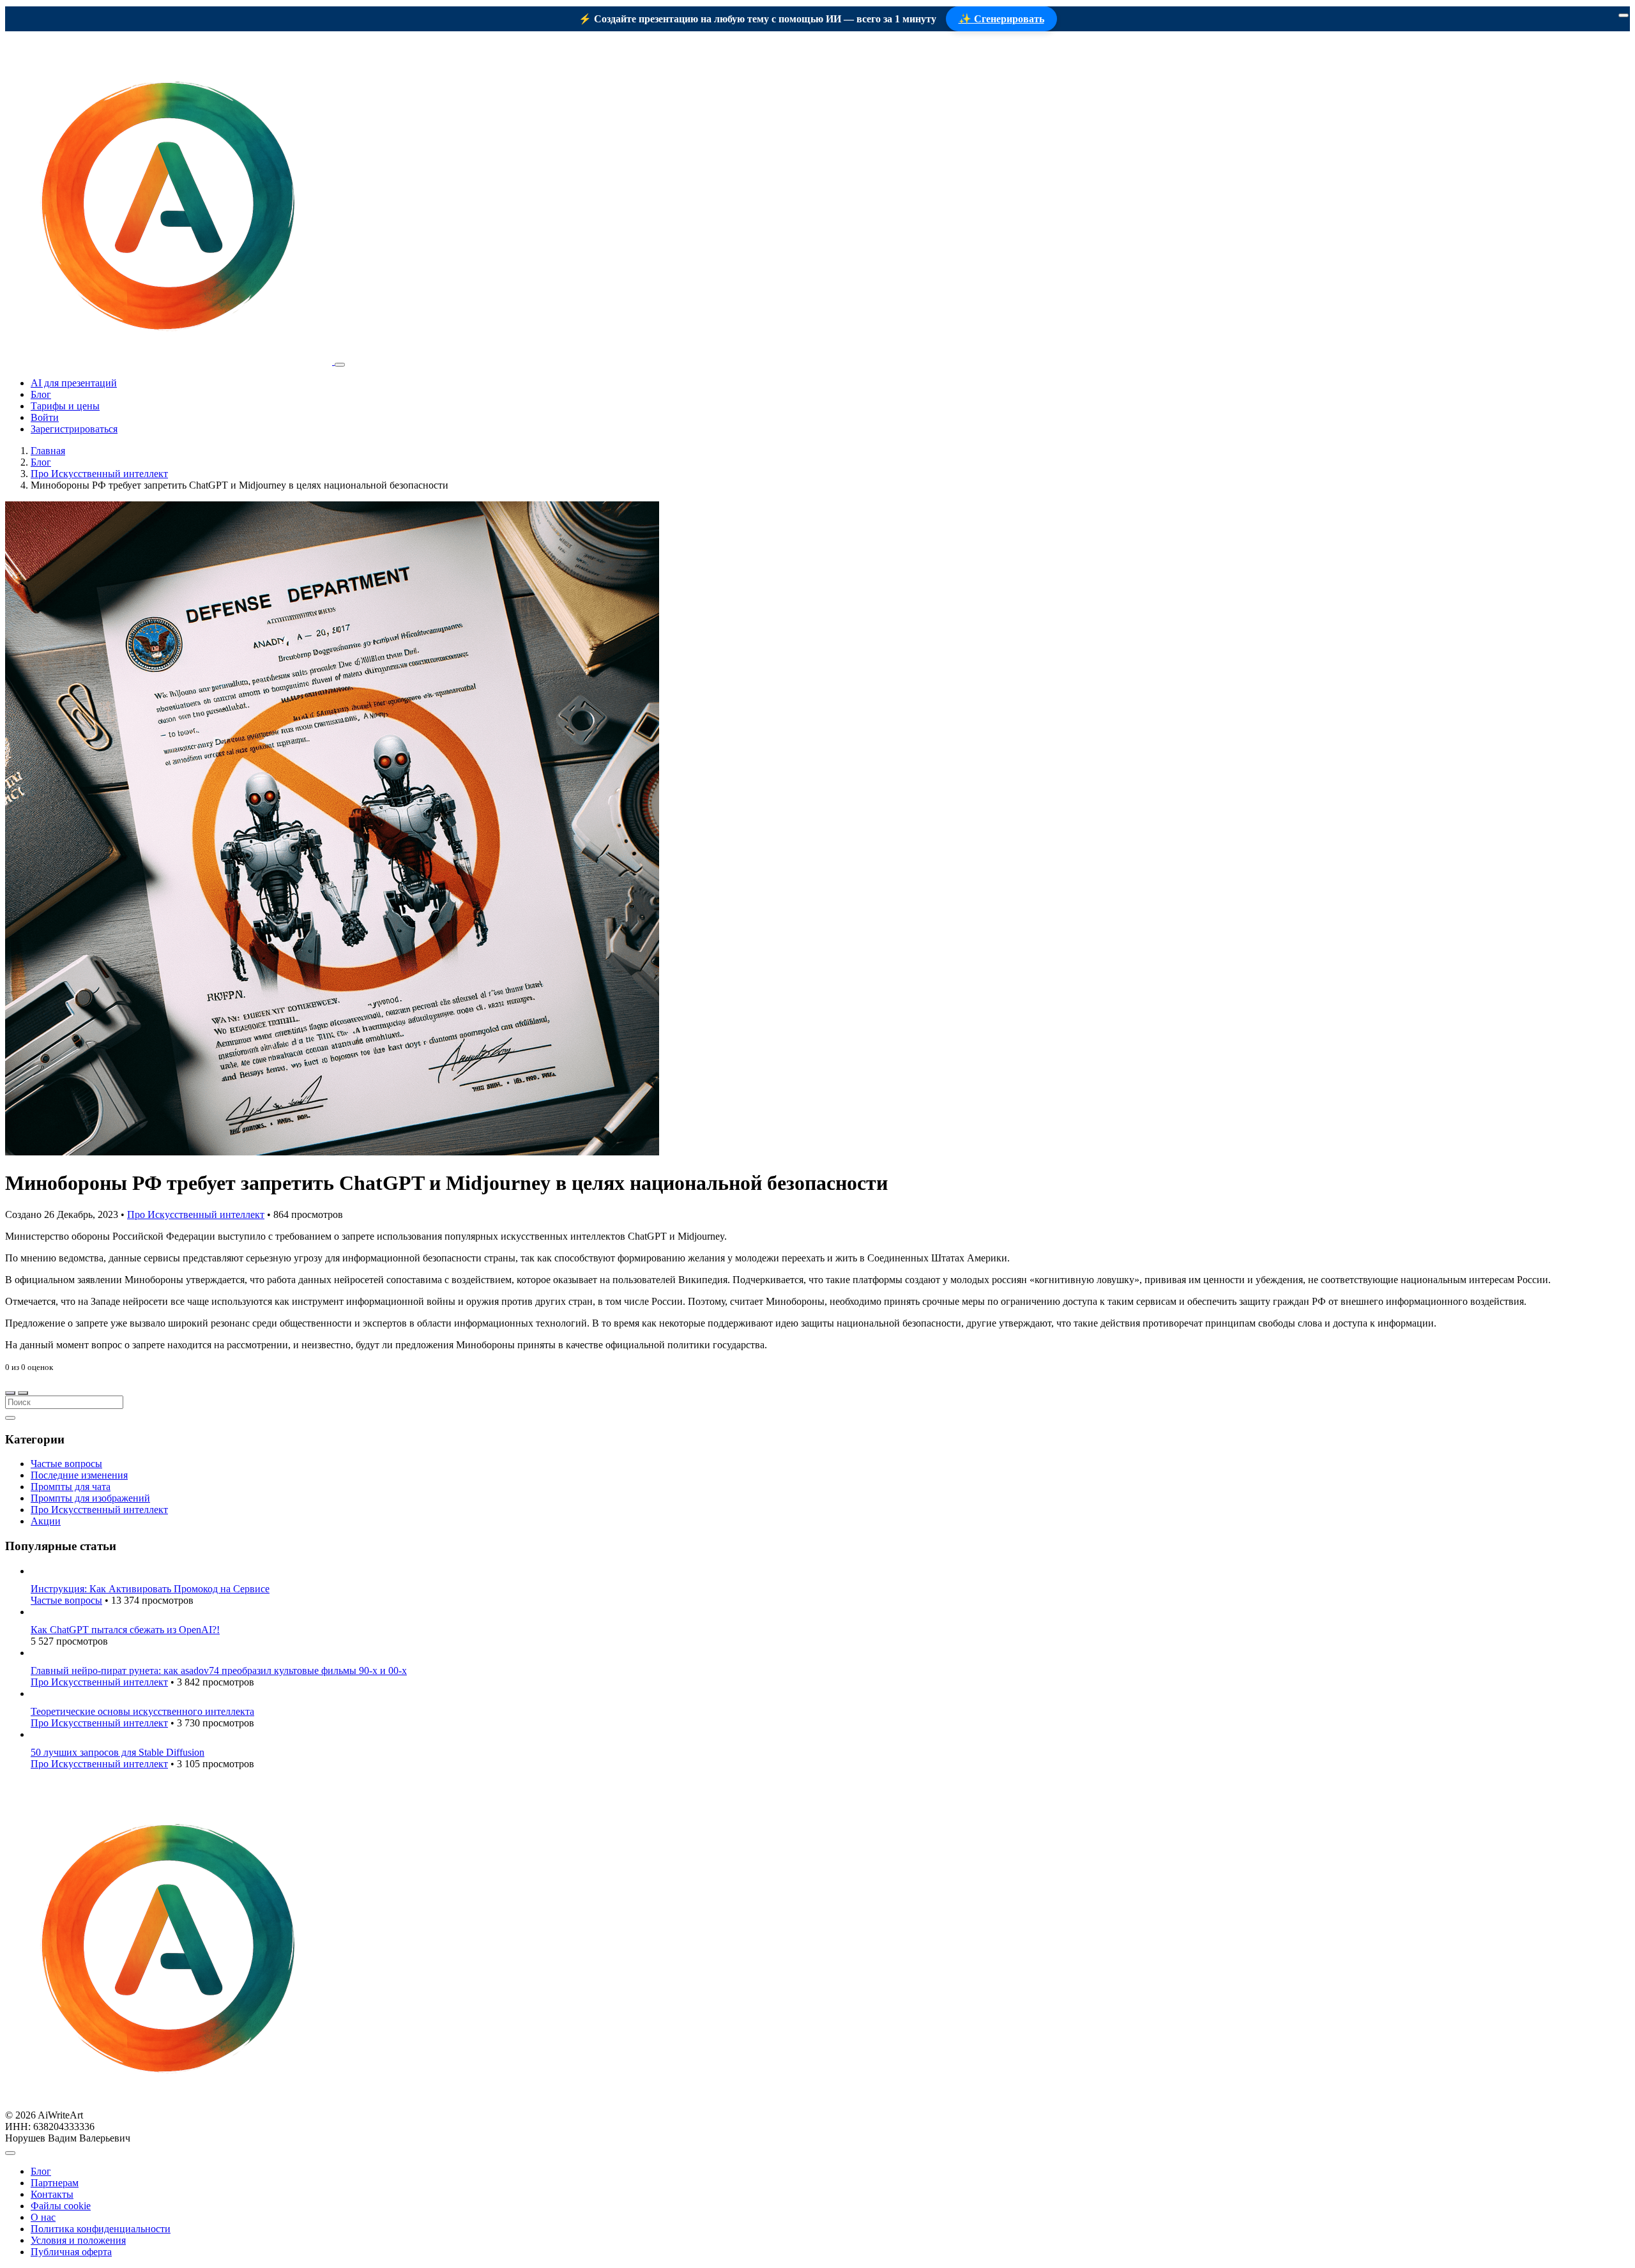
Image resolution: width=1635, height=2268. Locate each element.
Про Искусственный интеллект (99, 474)
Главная (48, 451)
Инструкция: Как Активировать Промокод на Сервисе (150, 1589)
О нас (43, 2217)
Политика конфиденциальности (101, 2229)
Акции (46, 1521)
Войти (45, 417)
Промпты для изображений (90, 1498)
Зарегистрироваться (74, 429)
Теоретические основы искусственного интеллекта (142, 1711)
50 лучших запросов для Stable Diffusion (118, 1752)
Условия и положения (78, 2240)
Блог (41, 394)
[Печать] (23, 1393)
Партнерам (55, 2183)
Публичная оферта (71, 2252)
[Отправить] (10, 1418)
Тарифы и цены (65, 406)
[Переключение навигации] (340, 365)
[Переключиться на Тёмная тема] (10, 2153)
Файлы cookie (61, 2206)
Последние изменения (79, 1475)
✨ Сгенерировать (1001, 19)
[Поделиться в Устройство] (10, 1393)
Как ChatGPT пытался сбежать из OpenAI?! (125, 1630)
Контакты (52, 2194)
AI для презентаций (74, 383)
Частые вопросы (66, 1464)
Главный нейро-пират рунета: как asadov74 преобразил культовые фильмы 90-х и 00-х (219, 1671)
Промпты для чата (71, 1487)
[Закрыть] (1624, 15)
